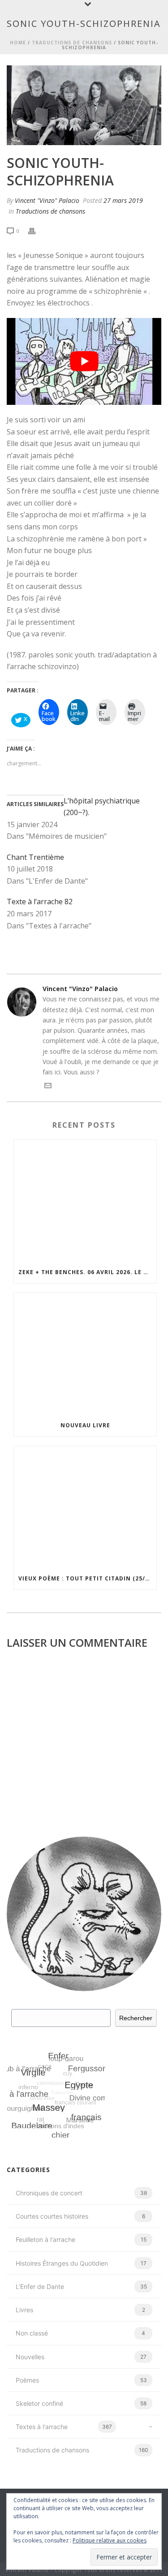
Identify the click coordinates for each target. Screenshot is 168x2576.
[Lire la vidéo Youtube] (84, 361)
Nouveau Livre (85, 1425)
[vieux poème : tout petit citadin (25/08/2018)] (85, 1507)
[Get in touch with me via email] (48, 1087)
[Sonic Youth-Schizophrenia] (84, 105)
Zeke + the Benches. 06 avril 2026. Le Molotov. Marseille (87, 1272)
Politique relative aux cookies (110, 2540)
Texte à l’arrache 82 (40, 902)
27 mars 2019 (123, 200)
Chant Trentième (35, 857)
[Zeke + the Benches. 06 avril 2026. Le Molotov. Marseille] (85, 1201)
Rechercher (136, 2018)
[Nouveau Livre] (85, 1354)
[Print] (36, 230)
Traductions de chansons (72, 43)
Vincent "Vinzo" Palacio (47, 200)
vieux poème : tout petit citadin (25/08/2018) (87, 1578)
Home (18, 43)
